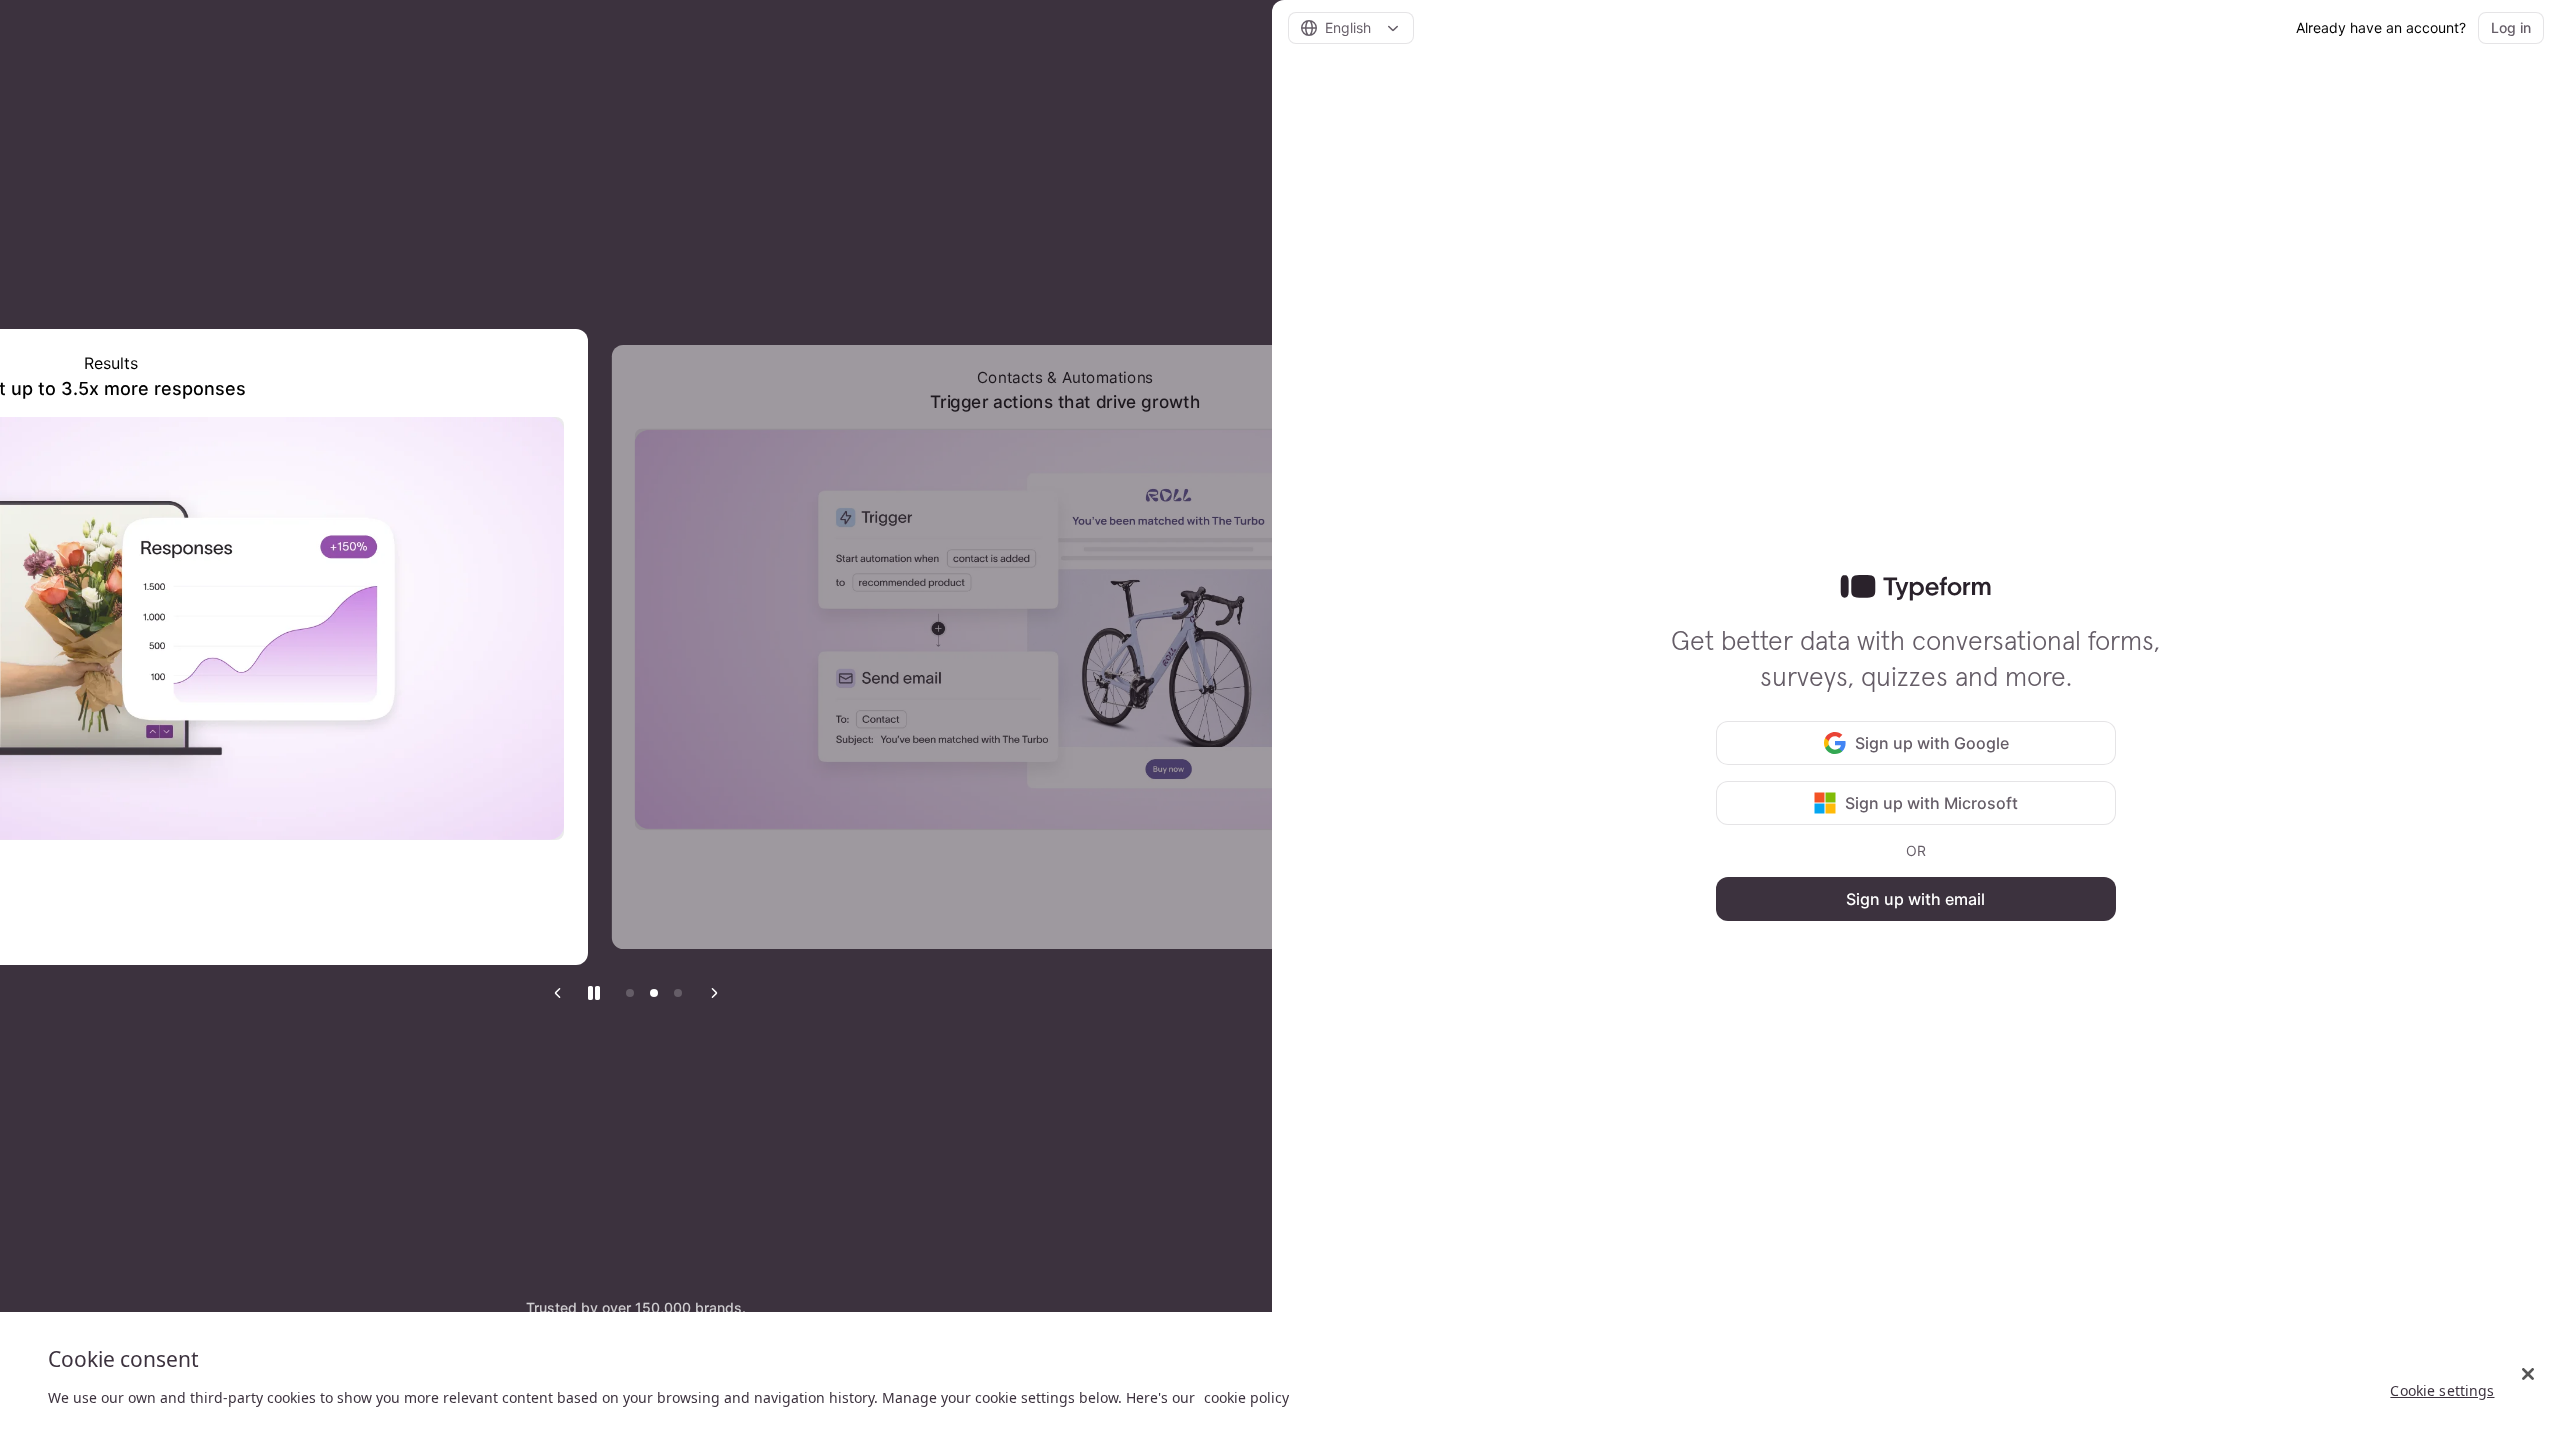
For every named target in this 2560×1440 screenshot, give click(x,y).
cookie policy (1246, 1397)
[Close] (2528, 1374)
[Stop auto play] (594, 993)
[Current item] (678, 993)
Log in (2511, 27)
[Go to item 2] (654, 993)
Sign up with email (1915, 899)
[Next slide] (714, 993)
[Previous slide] (558, 993)
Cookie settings (2442, 1390)
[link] (1915, 588)
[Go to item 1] (630, 993)
